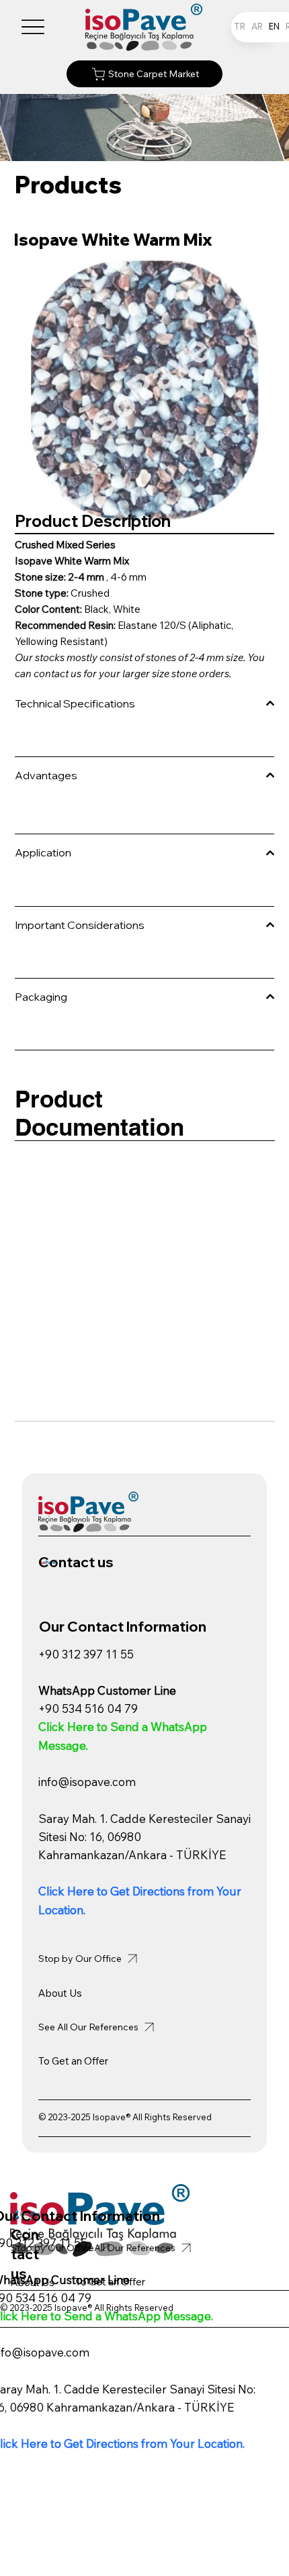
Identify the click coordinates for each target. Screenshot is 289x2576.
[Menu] (34, 27)
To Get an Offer (73, 2061)
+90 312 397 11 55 (86, 1654)
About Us (60, 1993)
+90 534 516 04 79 (88, 1708)
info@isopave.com (87, 1782)
